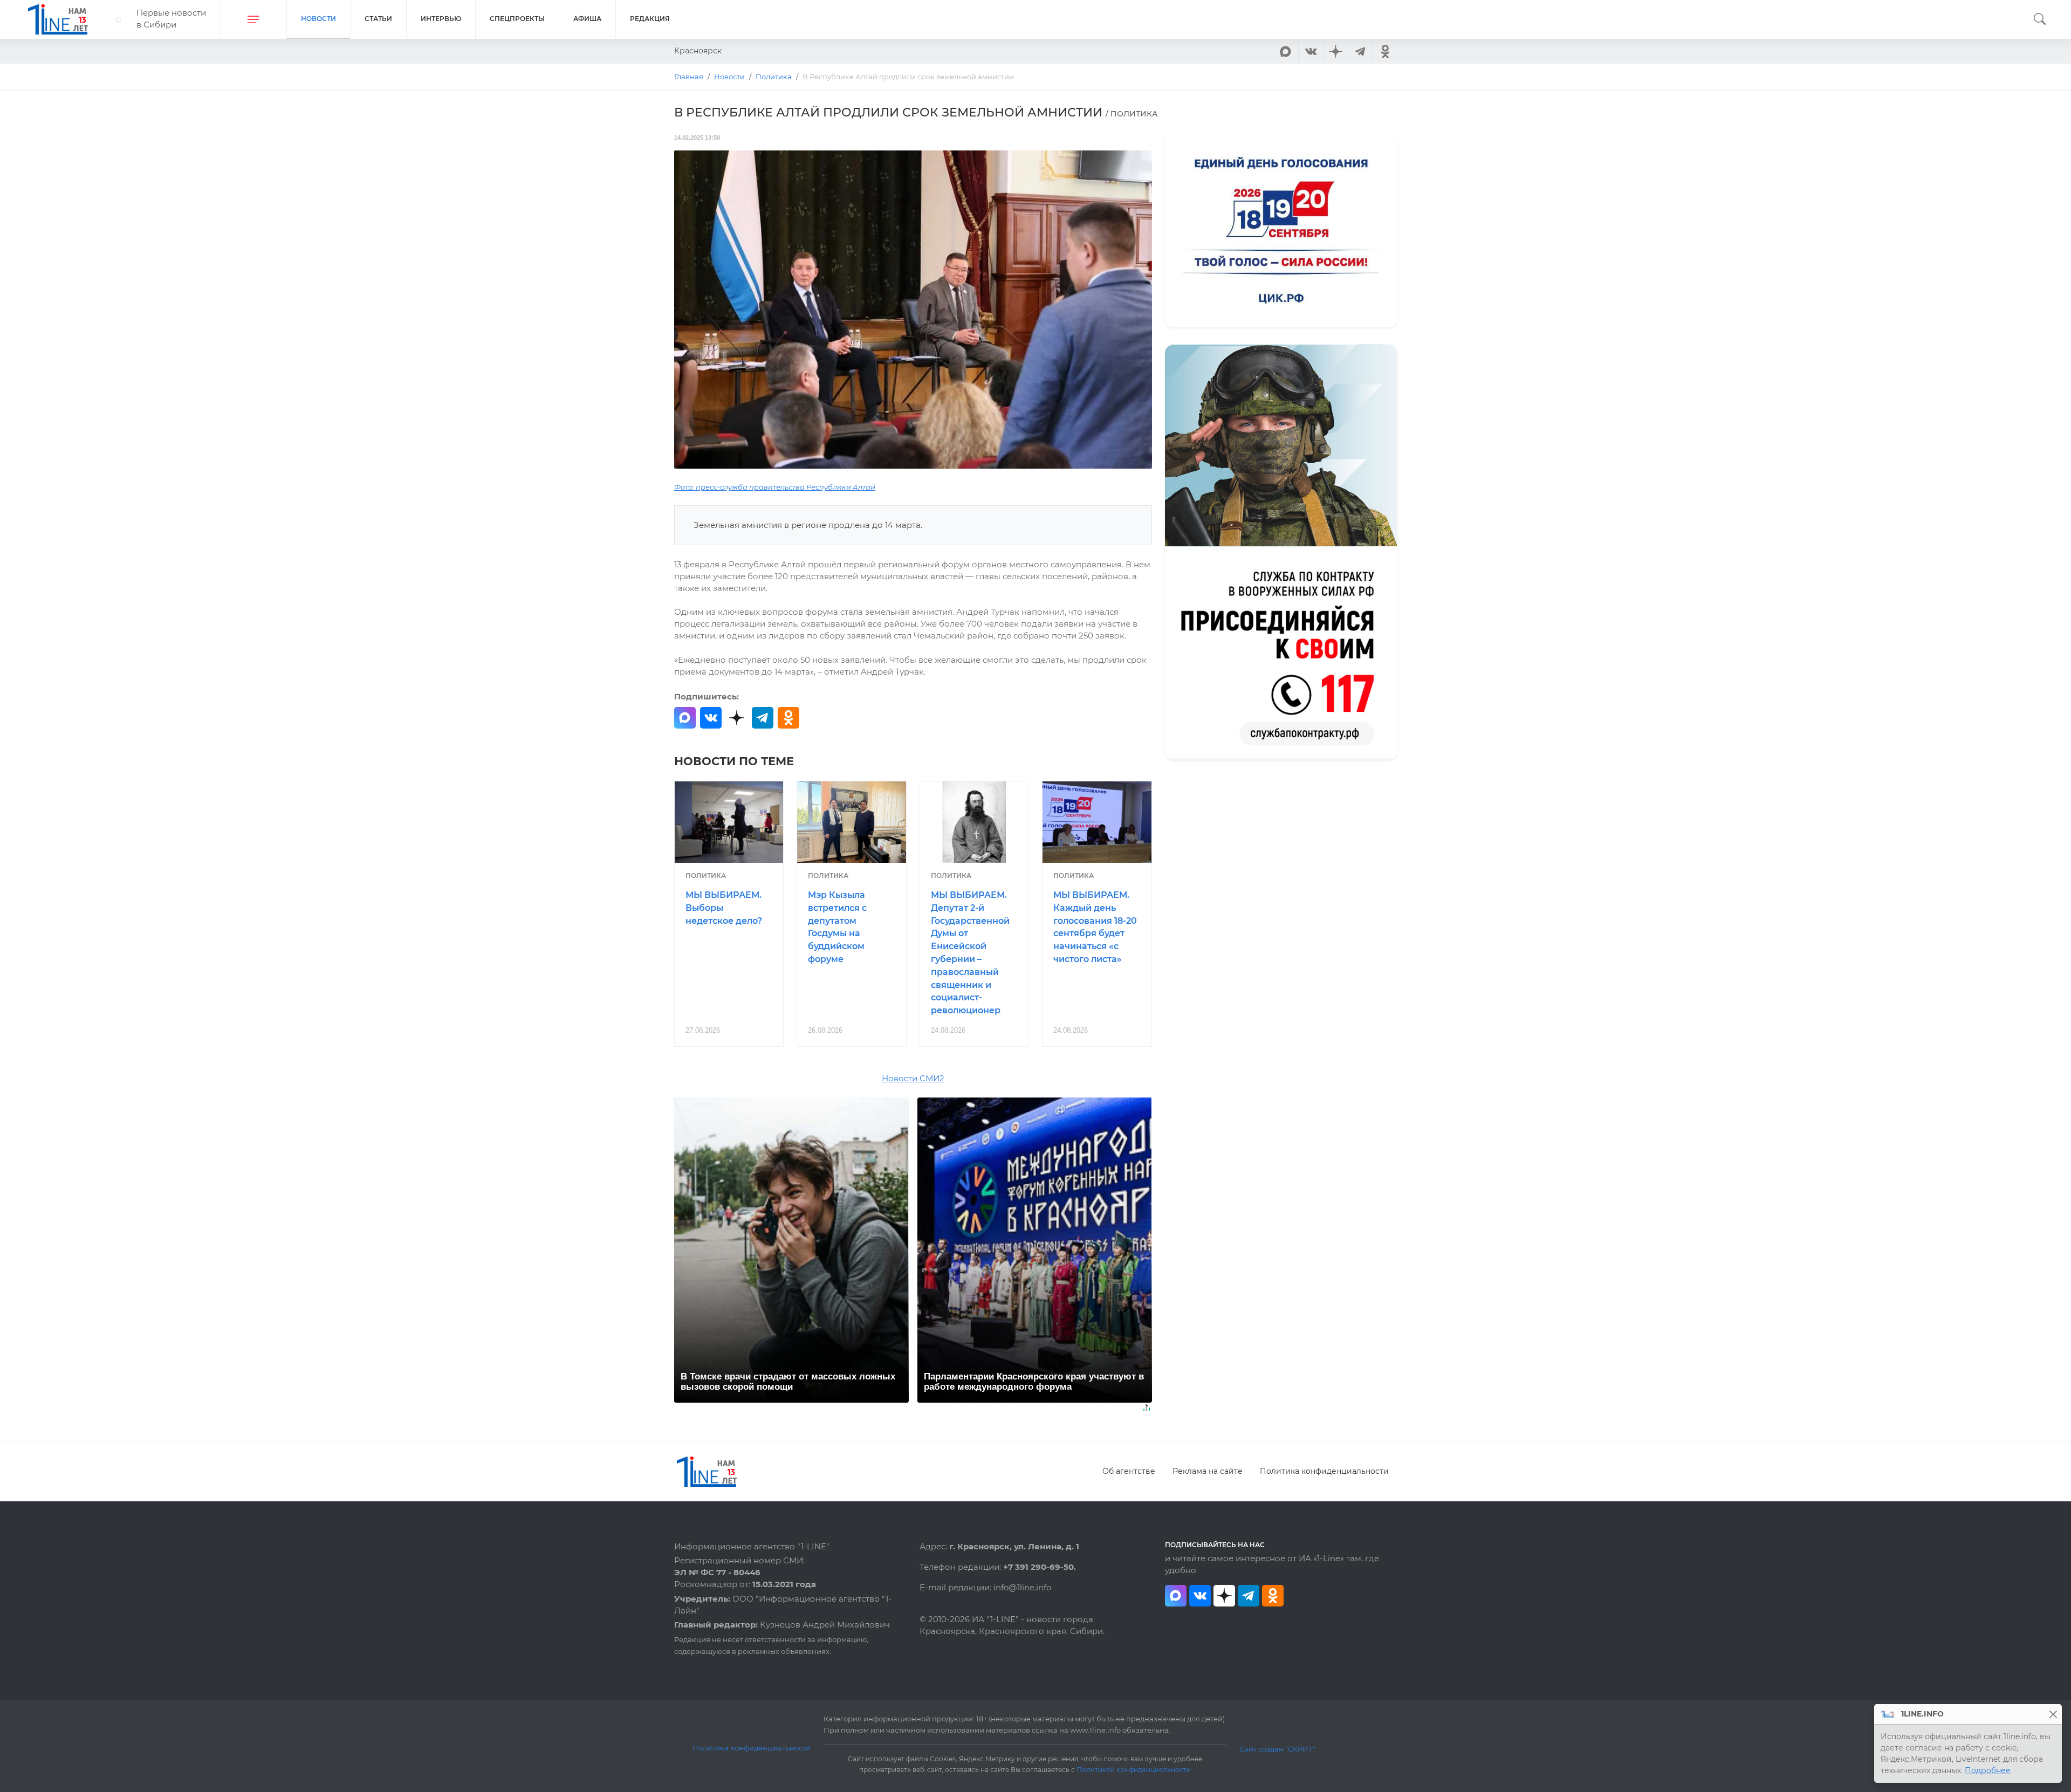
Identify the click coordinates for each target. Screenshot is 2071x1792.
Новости (318, 19)
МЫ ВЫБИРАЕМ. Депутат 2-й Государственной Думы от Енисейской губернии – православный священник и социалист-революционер (970, 953)
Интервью (441, 19)
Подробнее (1988, 1770)
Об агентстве (1129, 1471)
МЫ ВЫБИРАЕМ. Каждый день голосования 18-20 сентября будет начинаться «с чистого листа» (1095, 927)
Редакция (650, 19)
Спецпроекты (517, 19)
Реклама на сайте (1208, 1471)
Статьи (378, 19)
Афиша (587, 19)
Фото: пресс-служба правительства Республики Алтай (775, 487)
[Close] (2053, 1714)
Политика (706, 876)
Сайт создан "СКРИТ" (1277, 1749)
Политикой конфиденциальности (1134, 1770)
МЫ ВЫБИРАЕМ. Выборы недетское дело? (724, 908)
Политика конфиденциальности (1324, 1471)
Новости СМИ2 (913, 1079)
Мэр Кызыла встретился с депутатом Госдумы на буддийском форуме (837, 927)
